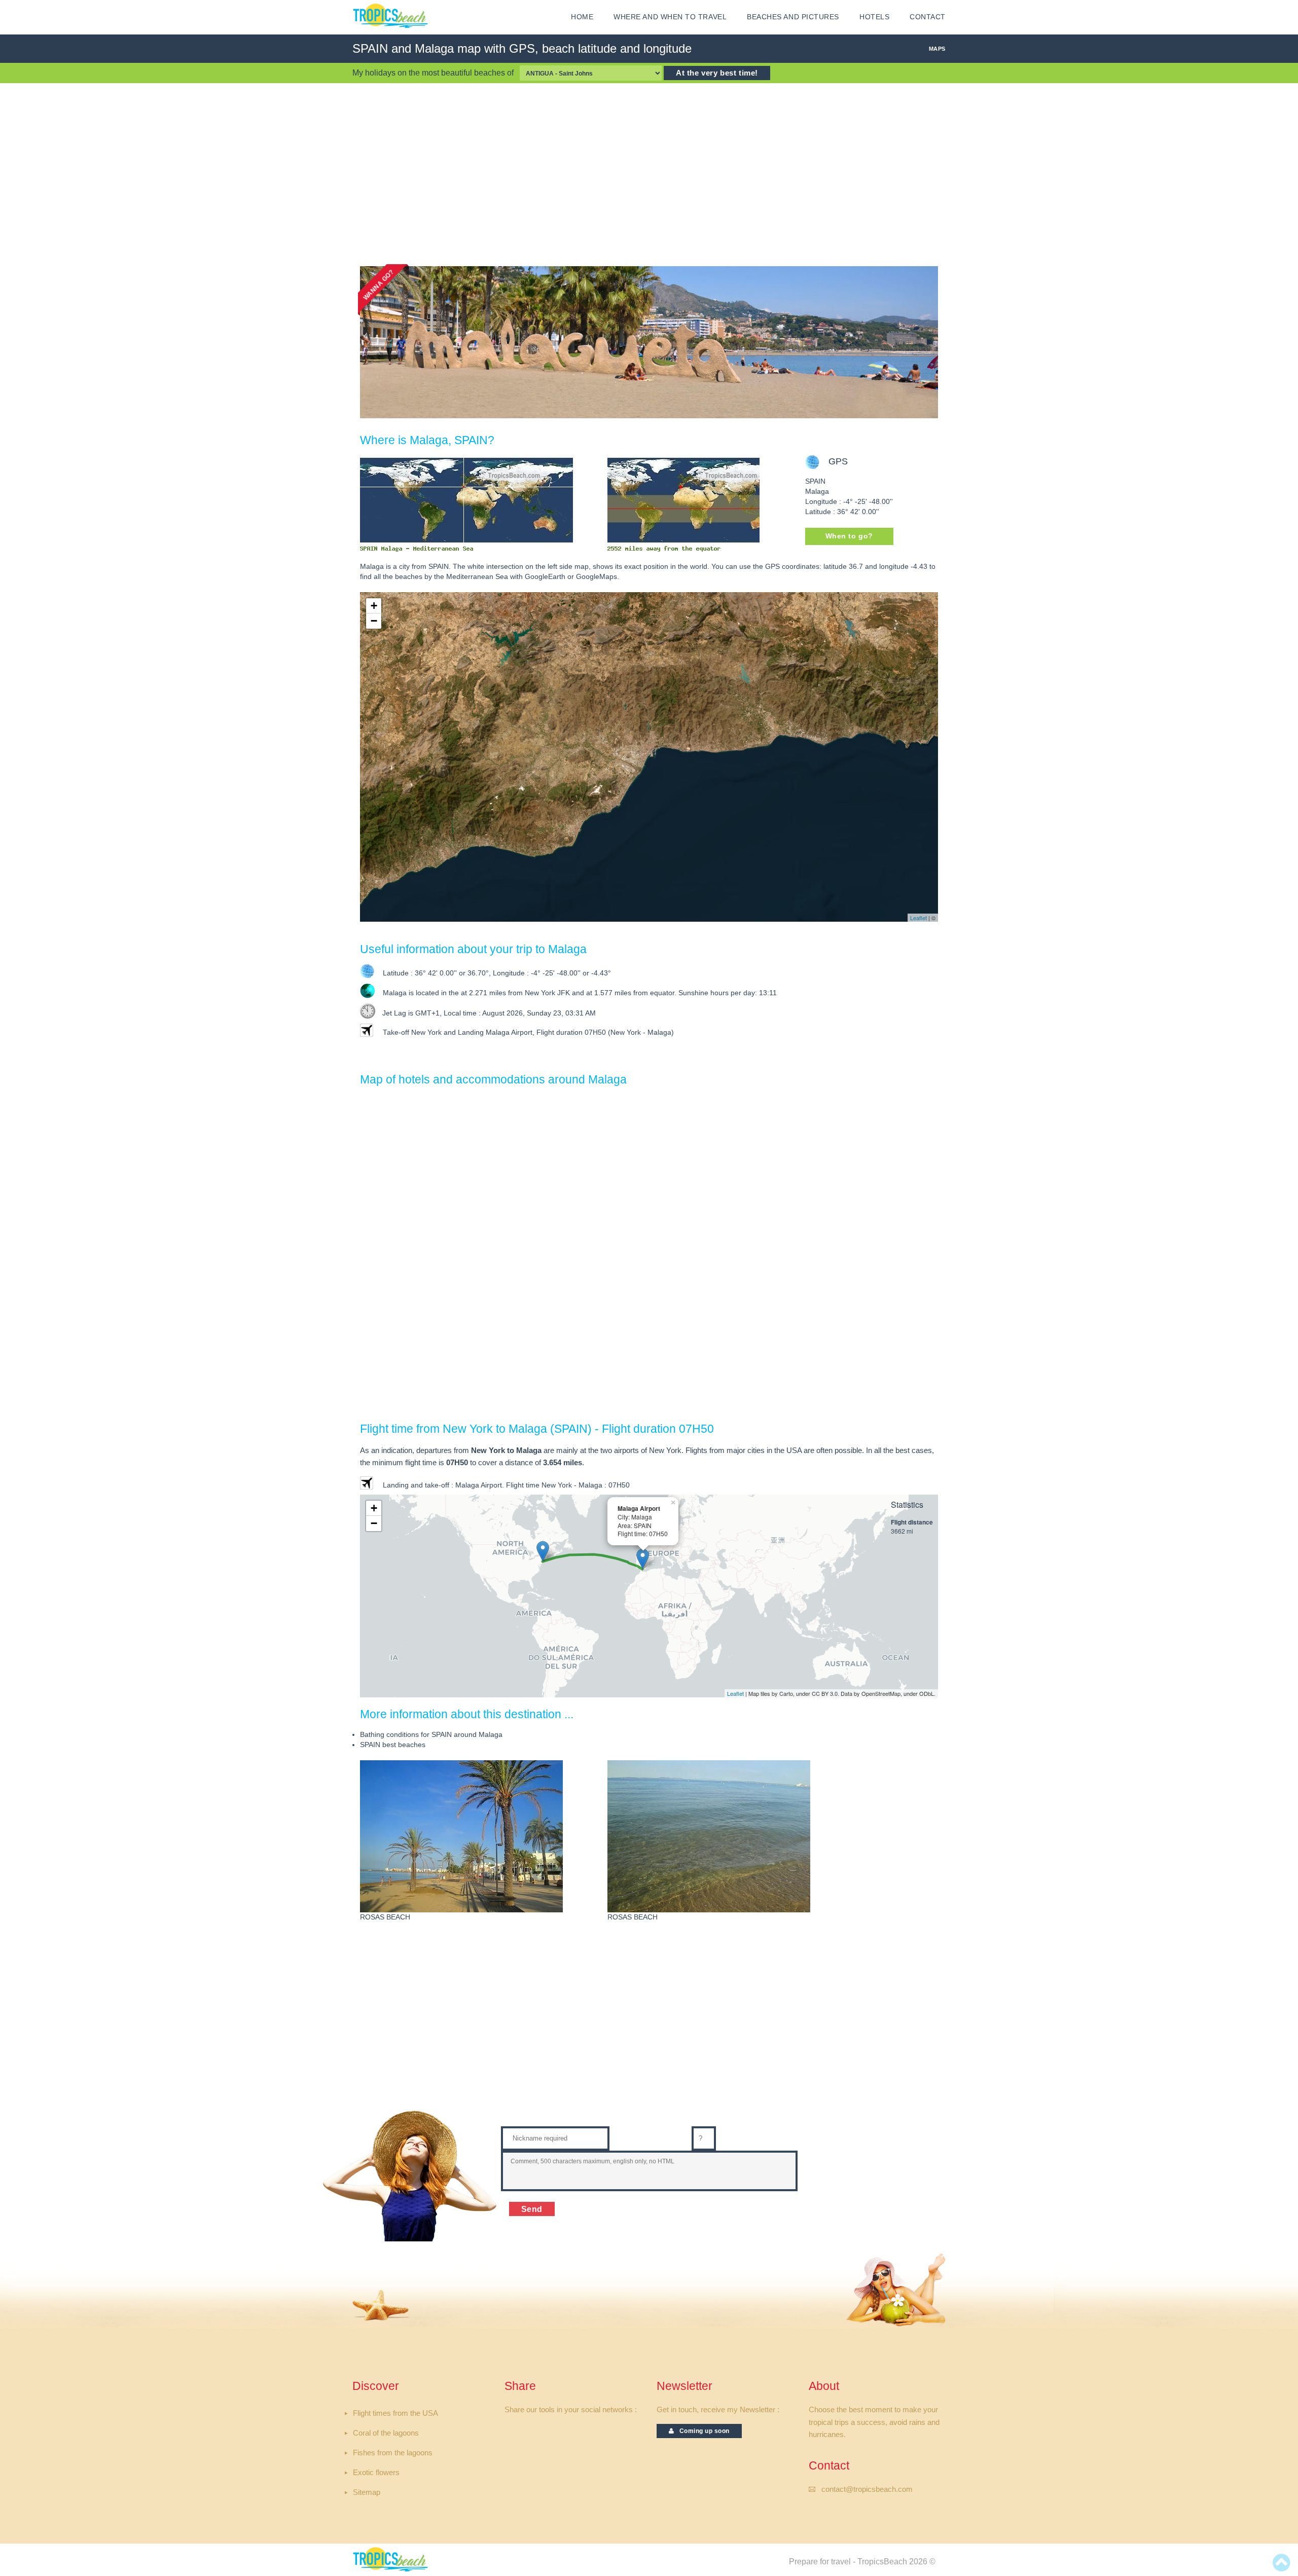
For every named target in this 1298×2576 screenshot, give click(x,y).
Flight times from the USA (395, 2413)
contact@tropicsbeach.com (867, 2489)
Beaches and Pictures (793, 17)
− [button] (374, 621)
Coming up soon (702, 2431)
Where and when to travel (670, 17)
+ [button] (374, 606)
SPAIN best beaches (393, 1745)
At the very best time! (717, 73)
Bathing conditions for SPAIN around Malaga (431, 1735)
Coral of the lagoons (386, 2433)
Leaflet (918, 918)
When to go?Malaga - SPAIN (850, 539)
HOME (582, 17)
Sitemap (367, 2492)
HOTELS (874, 17)
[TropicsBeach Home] (392, 2559)
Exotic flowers (376, 2473)
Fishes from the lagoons (393, 2453)
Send (532, 2209)
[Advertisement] (649, 174)
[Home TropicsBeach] (392, 16)
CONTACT (928, 17)
